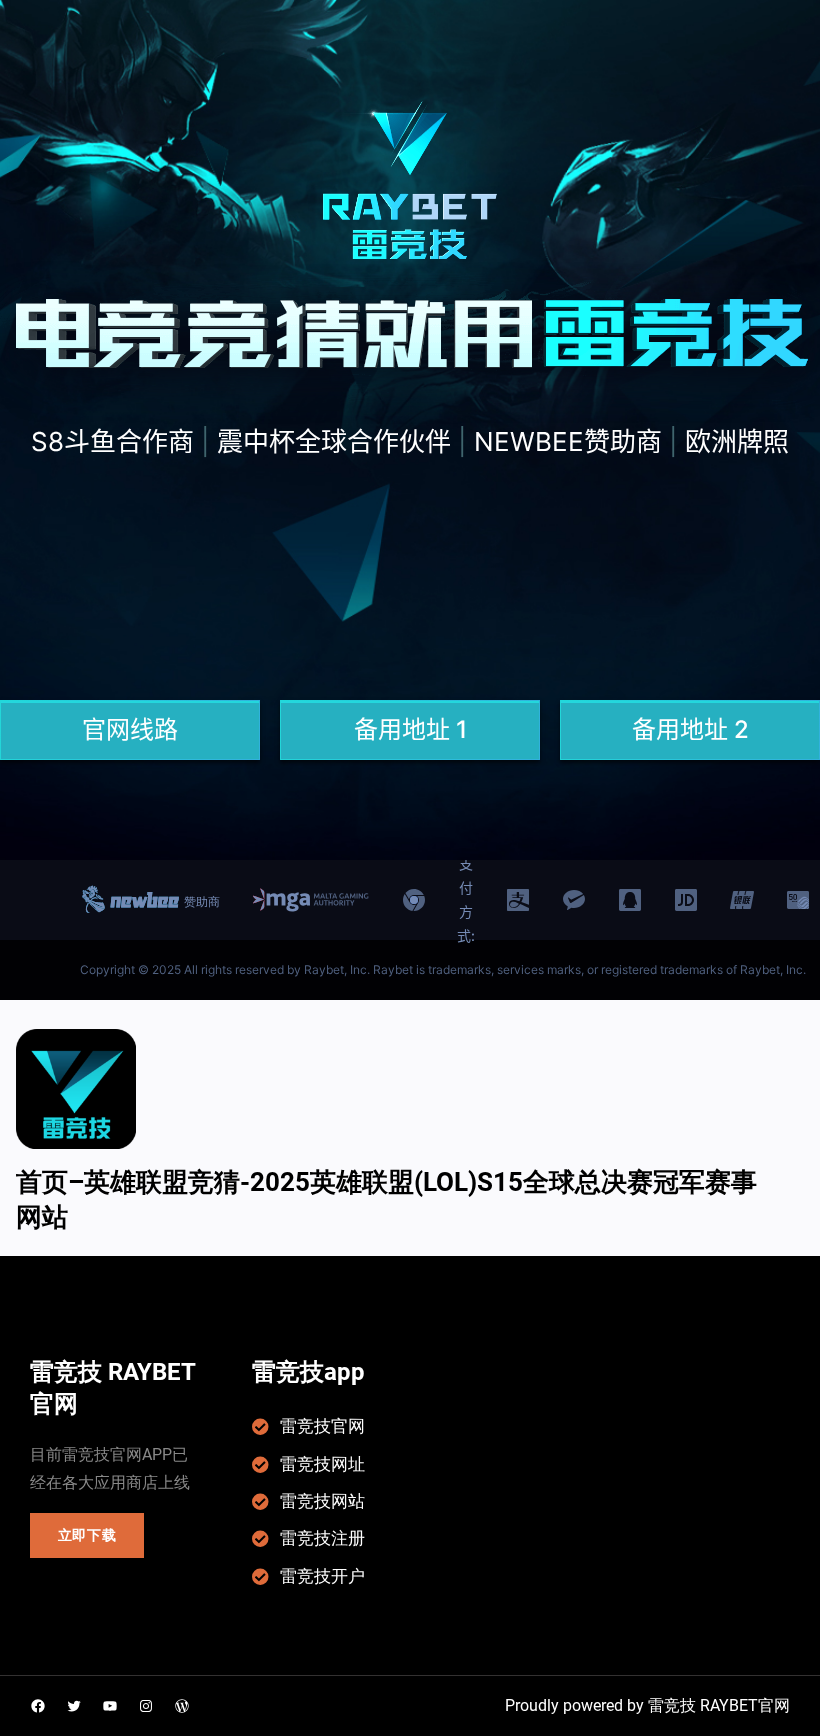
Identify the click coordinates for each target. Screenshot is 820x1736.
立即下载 (87, 1535)
